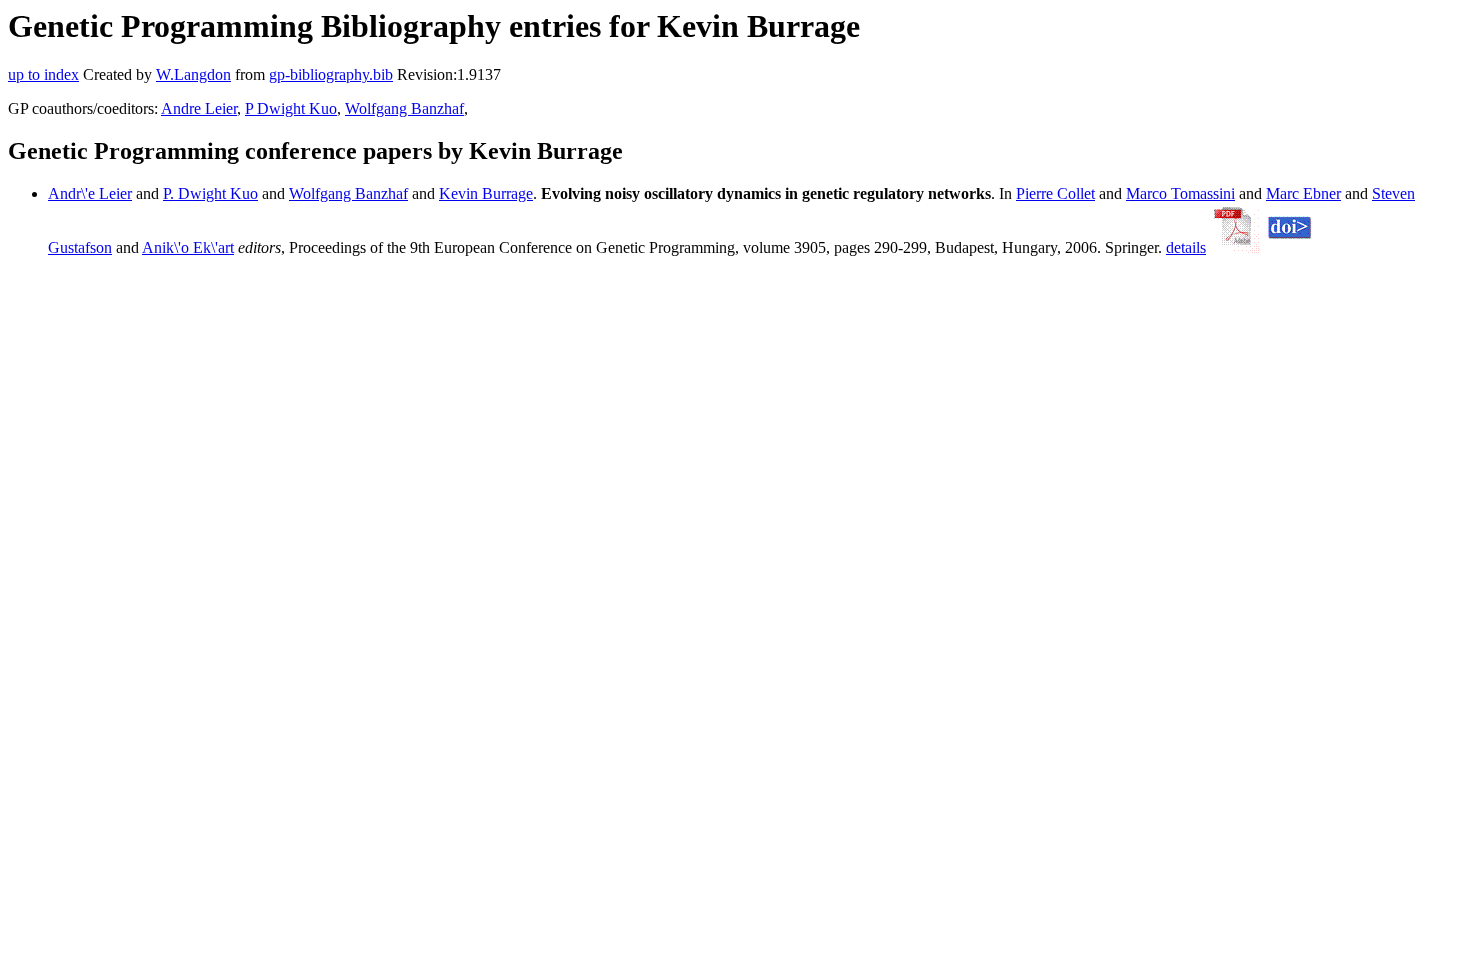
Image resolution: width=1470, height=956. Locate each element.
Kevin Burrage (486, 193)
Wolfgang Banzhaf (404, 108)
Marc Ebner (1303, 193)
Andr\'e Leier (90, 193)
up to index (43, 74)
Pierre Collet (1055, 193)
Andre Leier (199, 108)
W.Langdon (193, 74)
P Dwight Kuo (291, 108)
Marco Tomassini (1180, 193)
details (1186, 247)
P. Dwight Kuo (210, 193)
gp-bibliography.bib (331, 74)
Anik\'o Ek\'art (188, 247)
